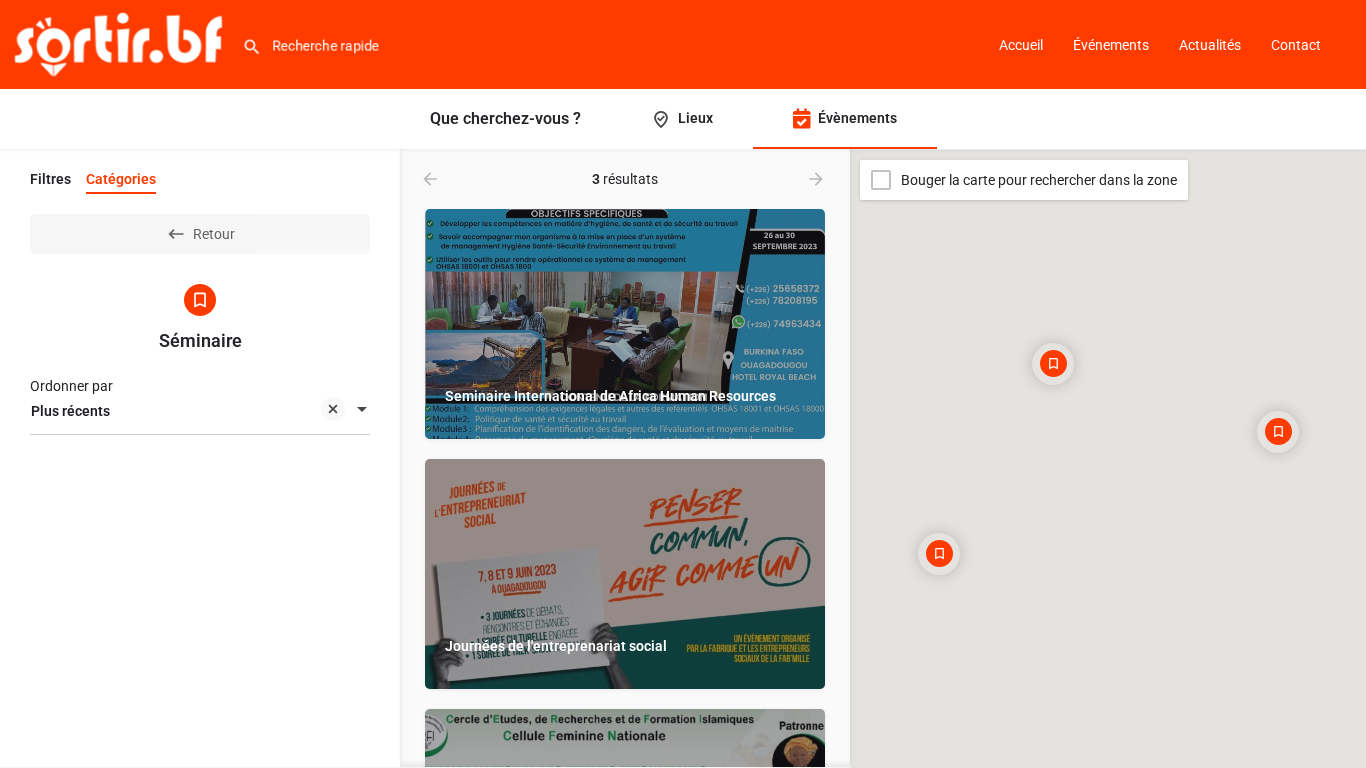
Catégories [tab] (121, 179)
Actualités (1210, 45)
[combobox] (200, 411)
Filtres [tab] (50, 179)
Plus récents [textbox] (70, 411)
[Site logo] (121, 43)
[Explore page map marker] (1053, 364)
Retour (214, 234)
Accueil (1021, 45)
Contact (1296, 45)
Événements (1111, 45)
